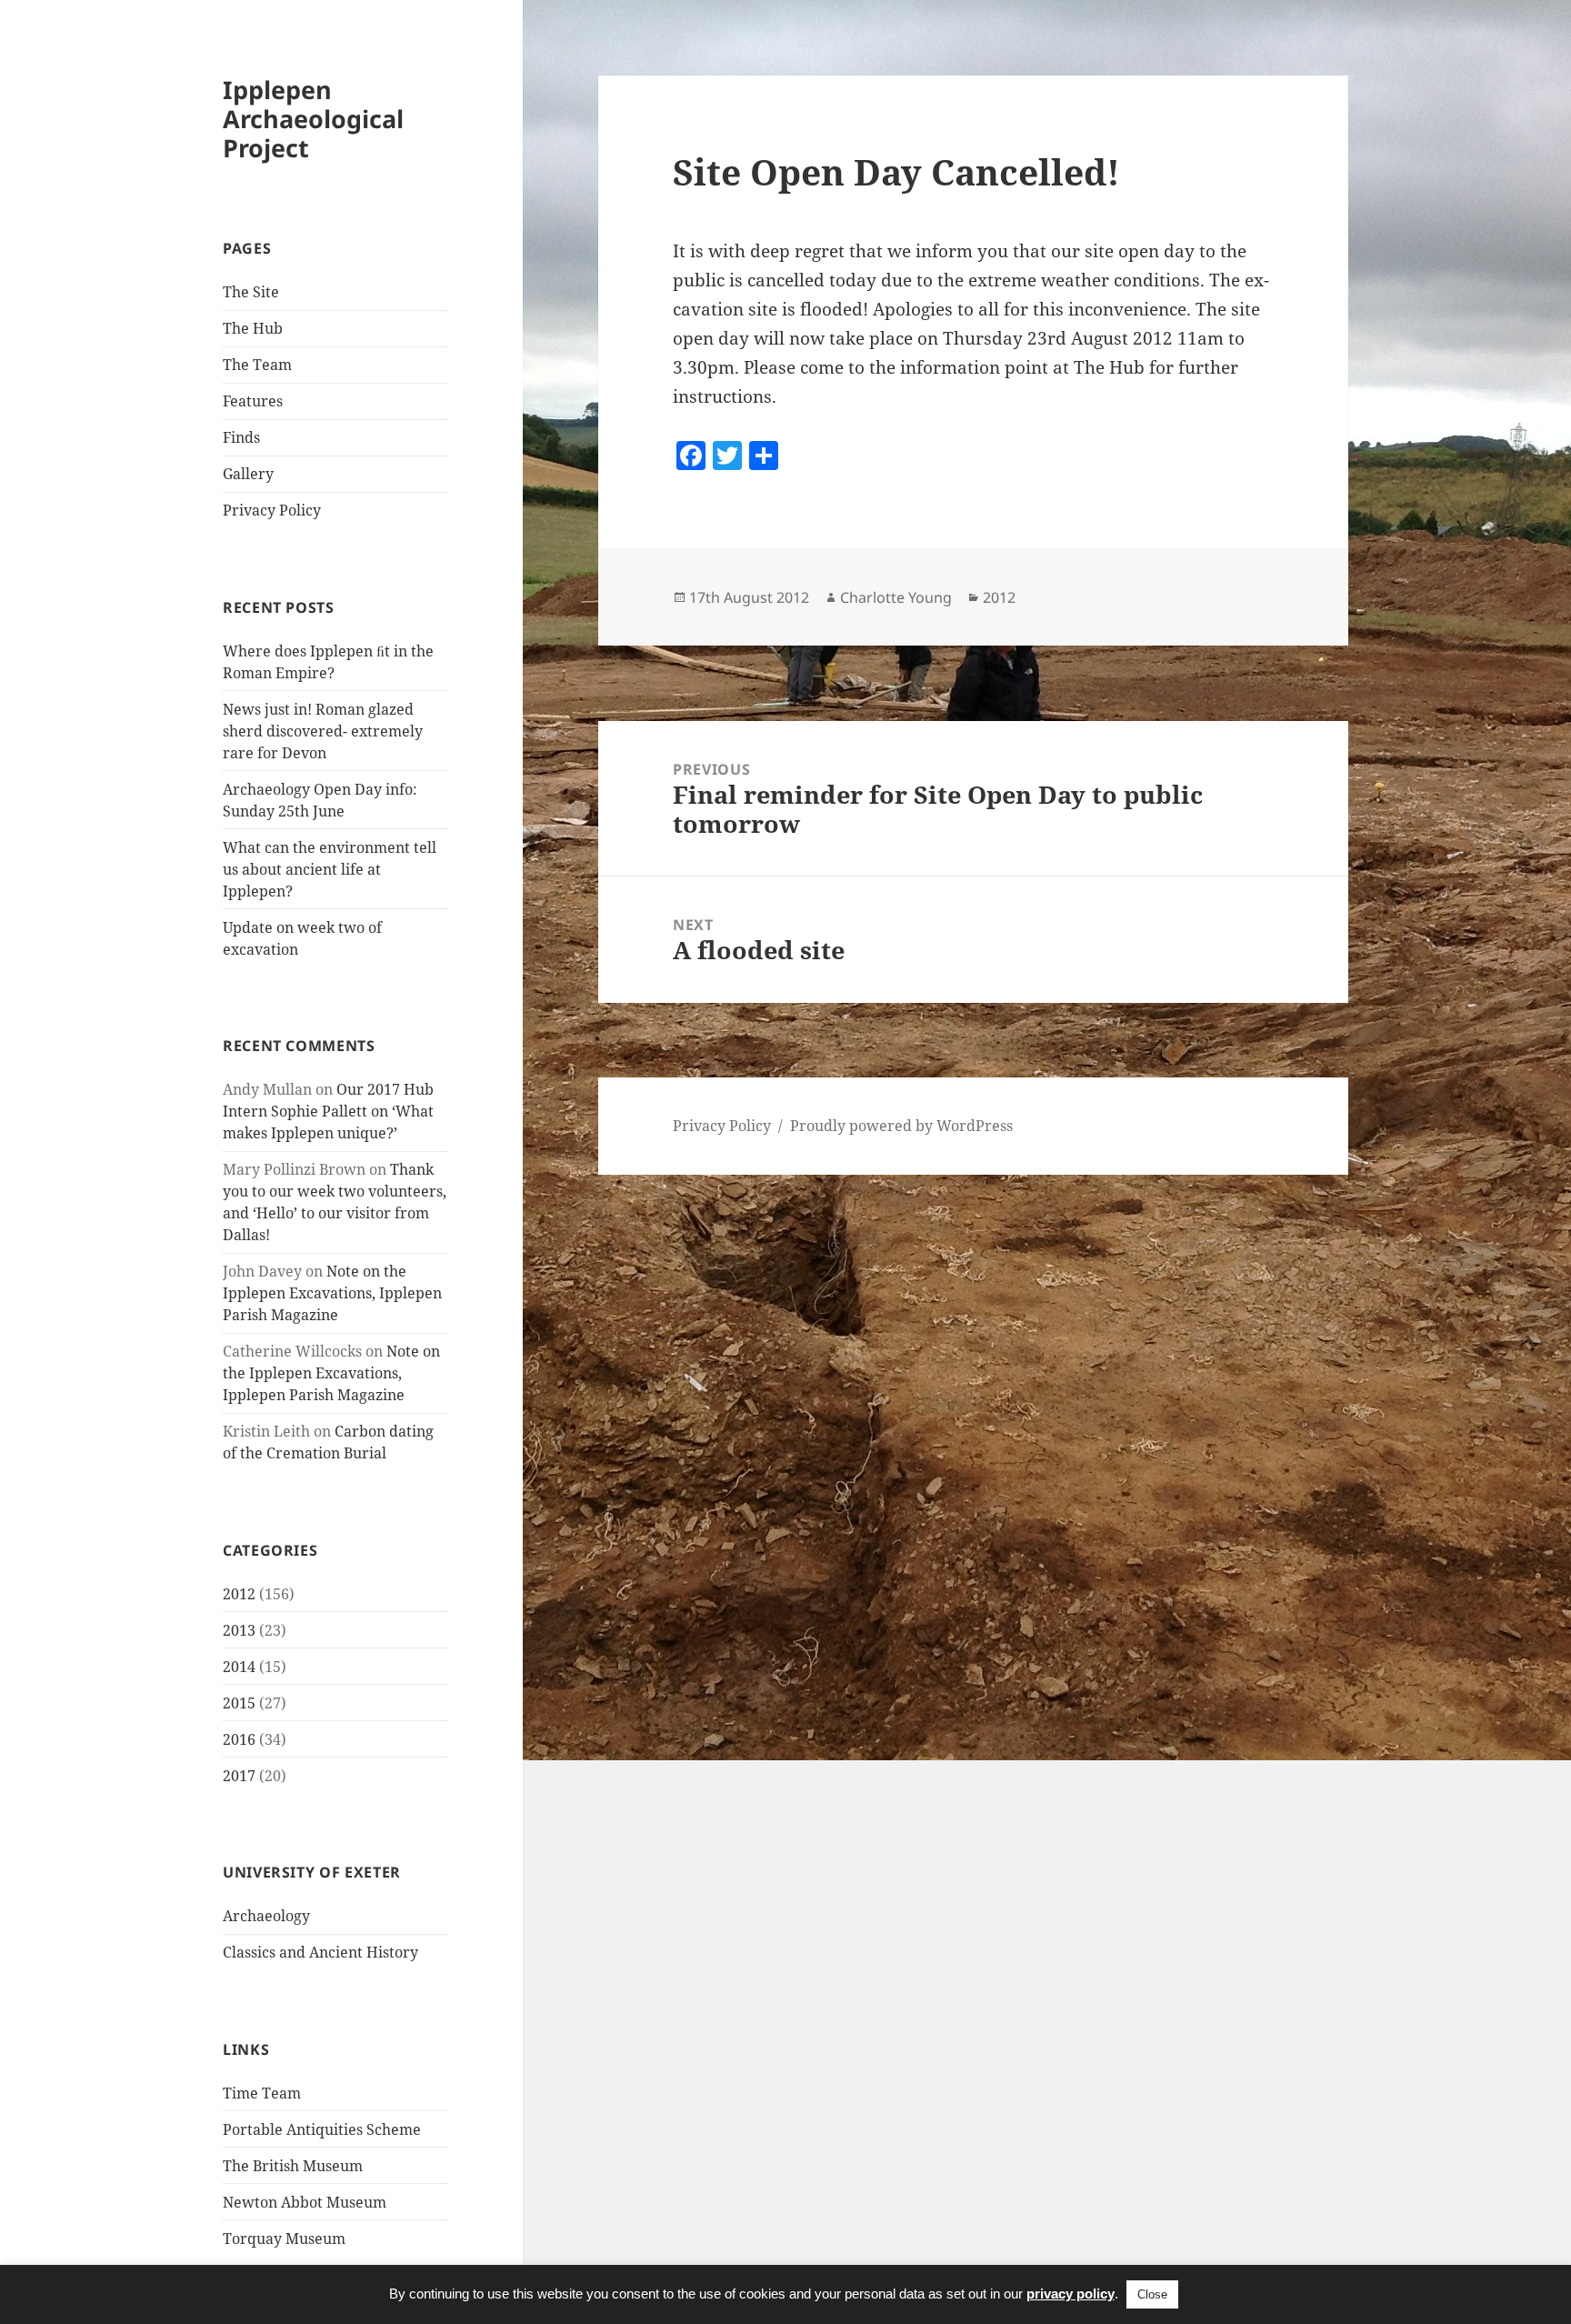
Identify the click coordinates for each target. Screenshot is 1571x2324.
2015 (239, 1703)
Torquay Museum (284, 2239)
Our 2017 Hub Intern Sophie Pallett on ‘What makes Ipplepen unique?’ (328, 1111)
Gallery (248, 474)
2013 (239, 1630)
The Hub (253, 328)
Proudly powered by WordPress (901, 1126)
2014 (239, 1667)
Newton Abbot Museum (305, 2202)
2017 (239, 1776)
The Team (257, 365)
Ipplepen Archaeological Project (313, 119)
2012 (239, 1594)
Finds (241, 437)
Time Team (262, 2093)
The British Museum (293, 2166)
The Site (251, 292)
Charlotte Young (896, 597)
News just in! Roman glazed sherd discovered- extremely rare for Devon (323, 731)
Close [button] (1152, 2294)
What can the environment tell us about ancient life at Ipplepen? (330, 869)
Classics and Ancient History (320, 1952)
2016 (239, 1739)
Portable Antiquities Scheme (322, 2129)
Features (253, 401)
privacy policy (1071, 2294)
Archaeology (266, 1916)
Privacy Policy (272, 510)
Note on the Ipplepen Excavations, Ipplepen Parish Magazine (332, 1293)
